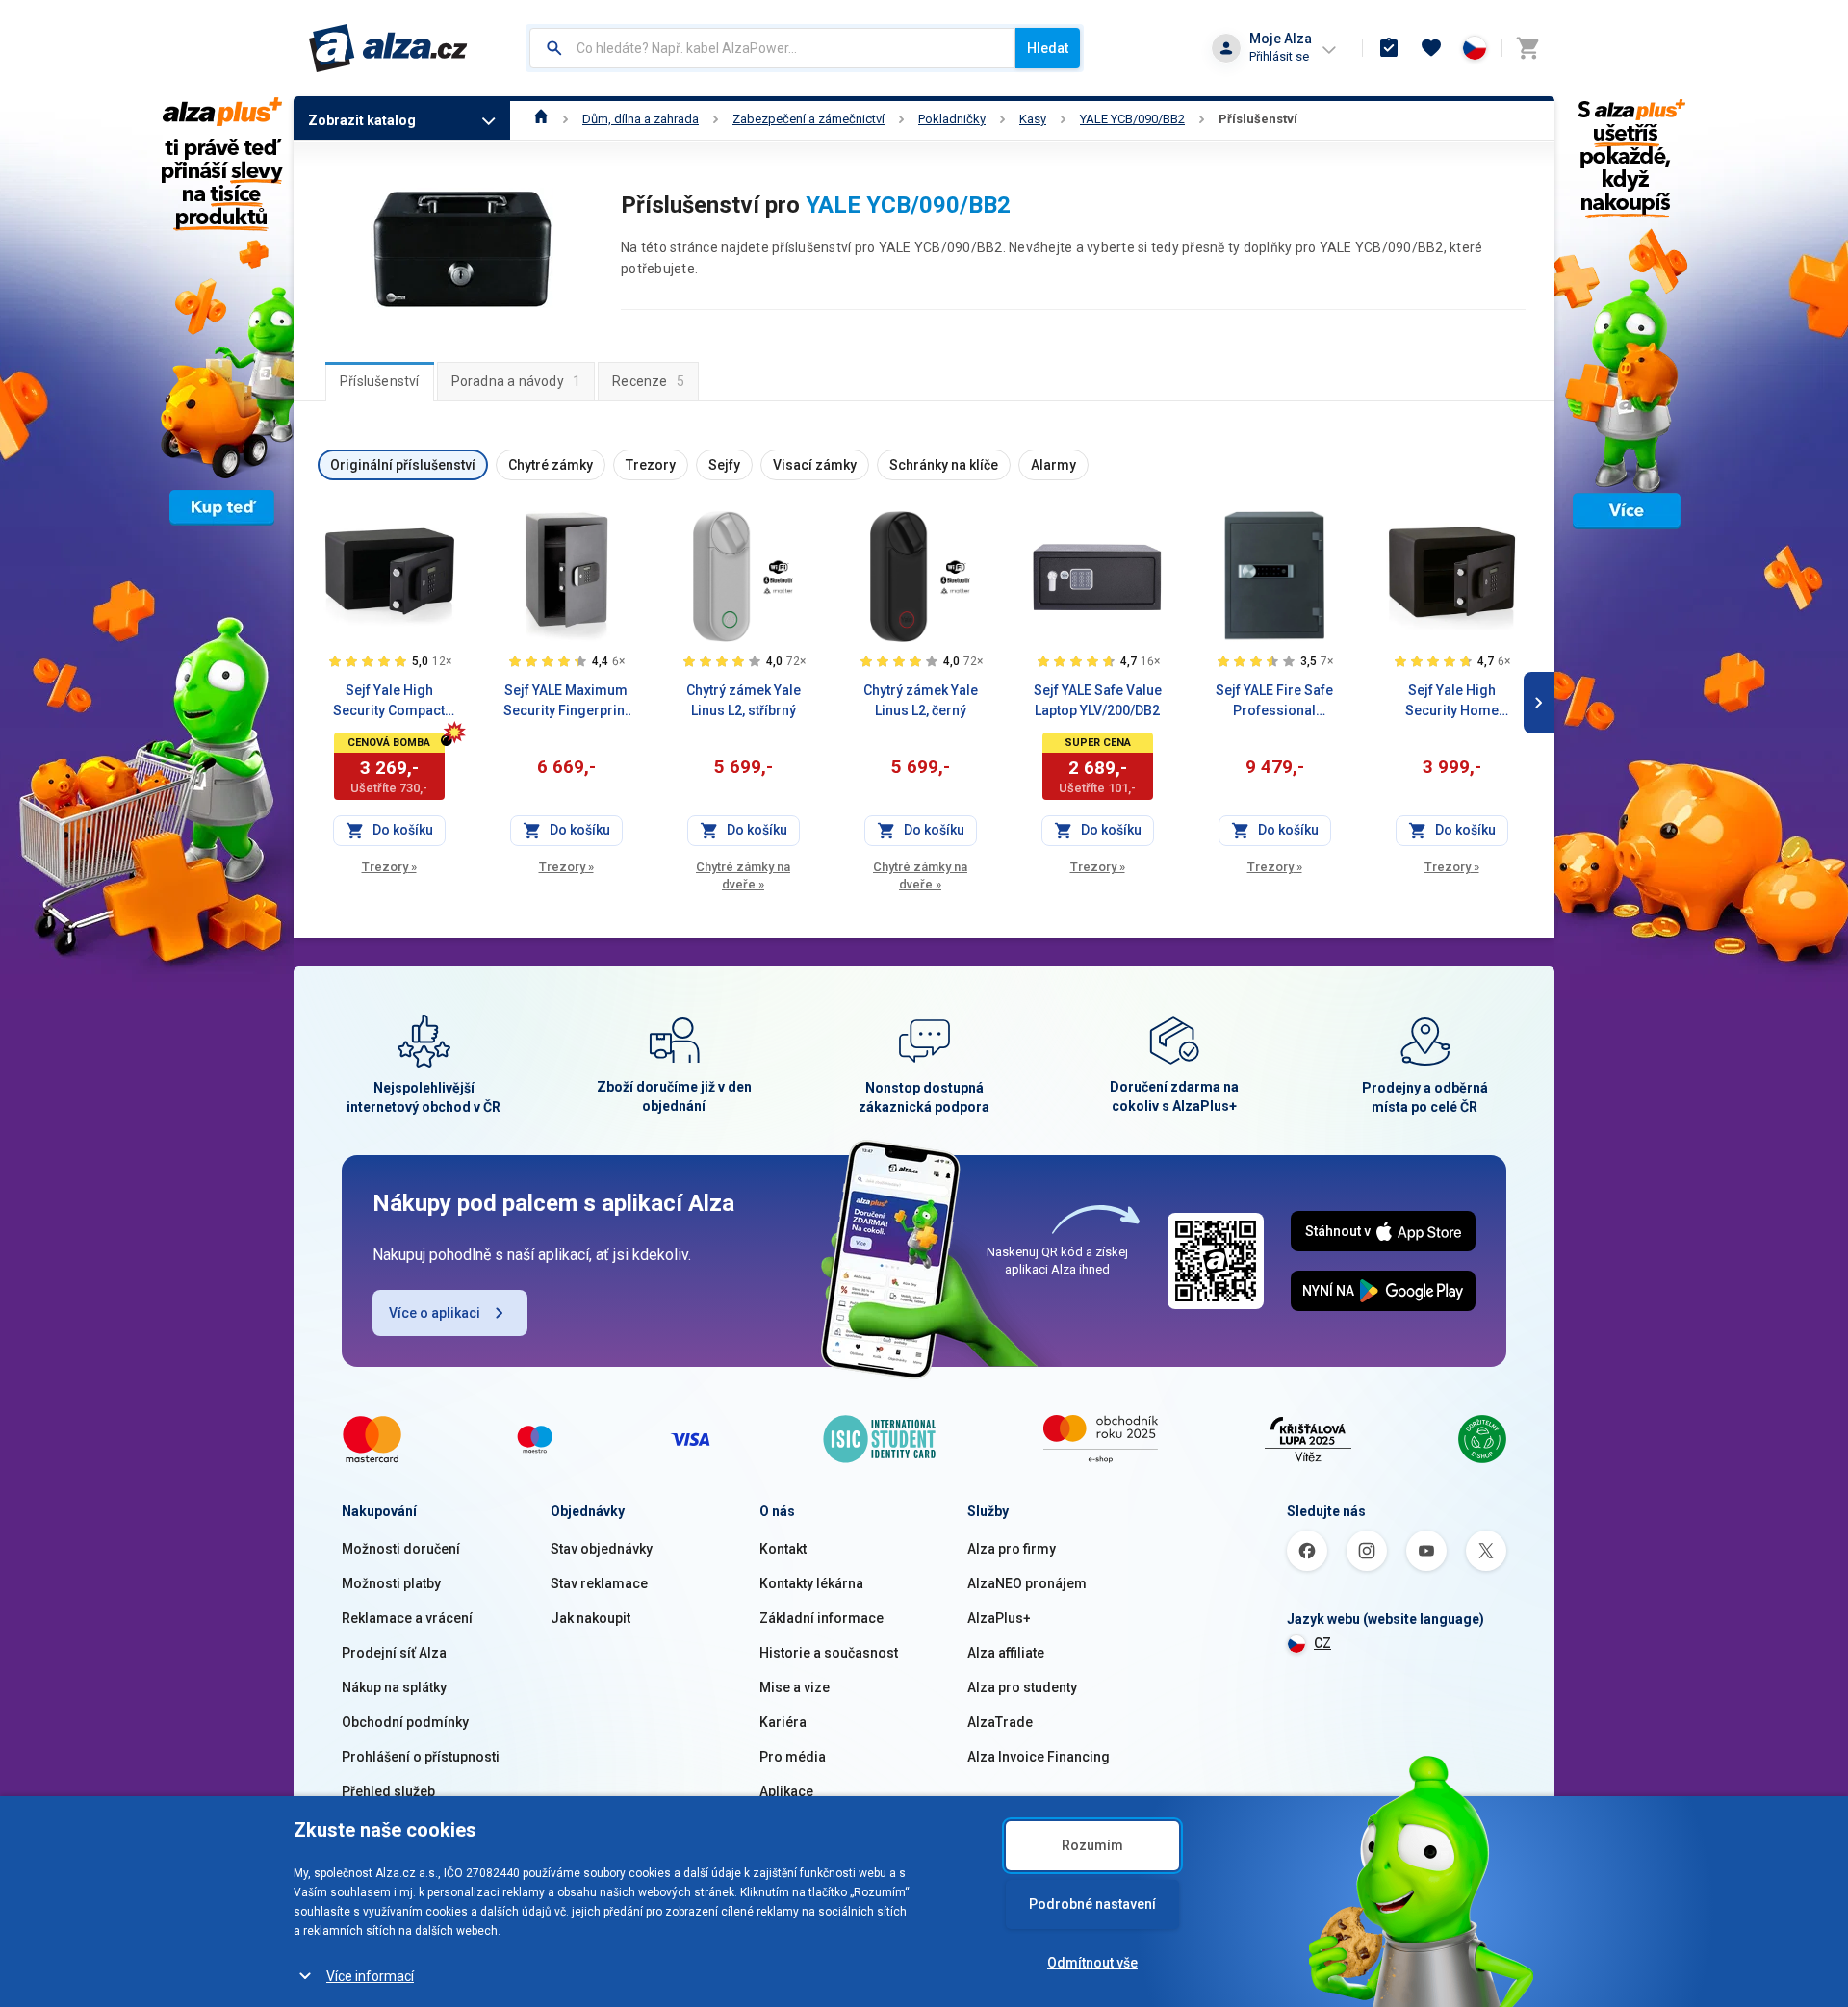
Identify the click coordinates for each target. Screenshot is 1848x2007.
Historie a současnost (829, 1653)
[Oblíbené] (1431, 48)
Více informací (370, 1976)
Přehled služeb (388, 1791)
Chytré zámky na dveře (743, 875)
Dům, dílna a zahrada (641, 119)
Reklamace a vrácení (407, 1618)
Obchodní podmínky (405, 1722)
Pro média (793, 1757)
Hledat (1048, 48)
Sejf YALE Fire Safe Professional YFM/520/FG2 (1274, 702)
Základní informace (821, 1618)
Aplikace (786, 1791)
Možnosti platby (391, 1583)
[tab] (380, 381)
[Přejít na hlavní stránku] (388, 48)
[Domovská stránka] (541, 119)
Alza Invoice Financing (1039, 1757)
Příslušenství (1258, 119)
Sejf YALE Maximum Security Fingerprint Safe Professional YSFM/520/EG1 (566, 702)
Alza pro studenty (1022, 1687)
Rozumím (1092, 1845)
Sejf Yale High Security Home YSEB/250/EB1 (1452, 702)
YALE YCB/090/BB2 (1132, 119)
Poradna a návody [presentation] (516, 381)
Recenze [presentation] (648, 381)
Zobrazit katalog (362, 120)
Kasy (1033, 119)
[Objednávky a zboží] (1389, 48)
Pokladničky (952, 119)
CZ (1322, 1643)
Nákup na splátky (394, 1687)
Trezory (389, 867)
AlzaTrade (1000, 1722)
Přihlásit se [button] (1279, 56)
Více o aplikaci (435, 1313)
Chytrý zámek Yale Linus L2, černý (921, 700)
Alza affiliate (1006, 1653)
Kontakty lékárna (811, 1583)
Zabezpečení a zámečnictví (808, 119)
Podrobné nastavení (1092, 1904)
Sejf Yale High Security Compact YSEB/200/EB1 (389, 702)
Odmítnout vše (1092, 1963)
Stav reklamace (599, 1583)
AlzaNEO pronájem (1027, 1583)
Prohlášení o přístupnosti (421, 1757)
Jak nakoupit (590, 1618)
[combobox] (772, 48)
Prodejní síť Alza (394, 1653)
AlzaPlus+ (999, 1618)
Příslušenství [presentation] (380, 381)
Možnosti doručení (401, 1549)
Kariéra (783, 1722)
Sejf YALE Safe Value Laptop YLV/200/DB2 (1098, 700)
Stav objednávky (602, 1549)
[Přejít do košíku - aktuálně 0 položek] (1527, 48)
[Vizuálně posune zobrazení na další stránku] (1539, 703)
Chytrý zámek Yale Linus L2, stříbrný (744, 700)
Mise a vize (795, 1687)
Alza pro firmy (1012, 1549)
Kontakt (783, 1549)
